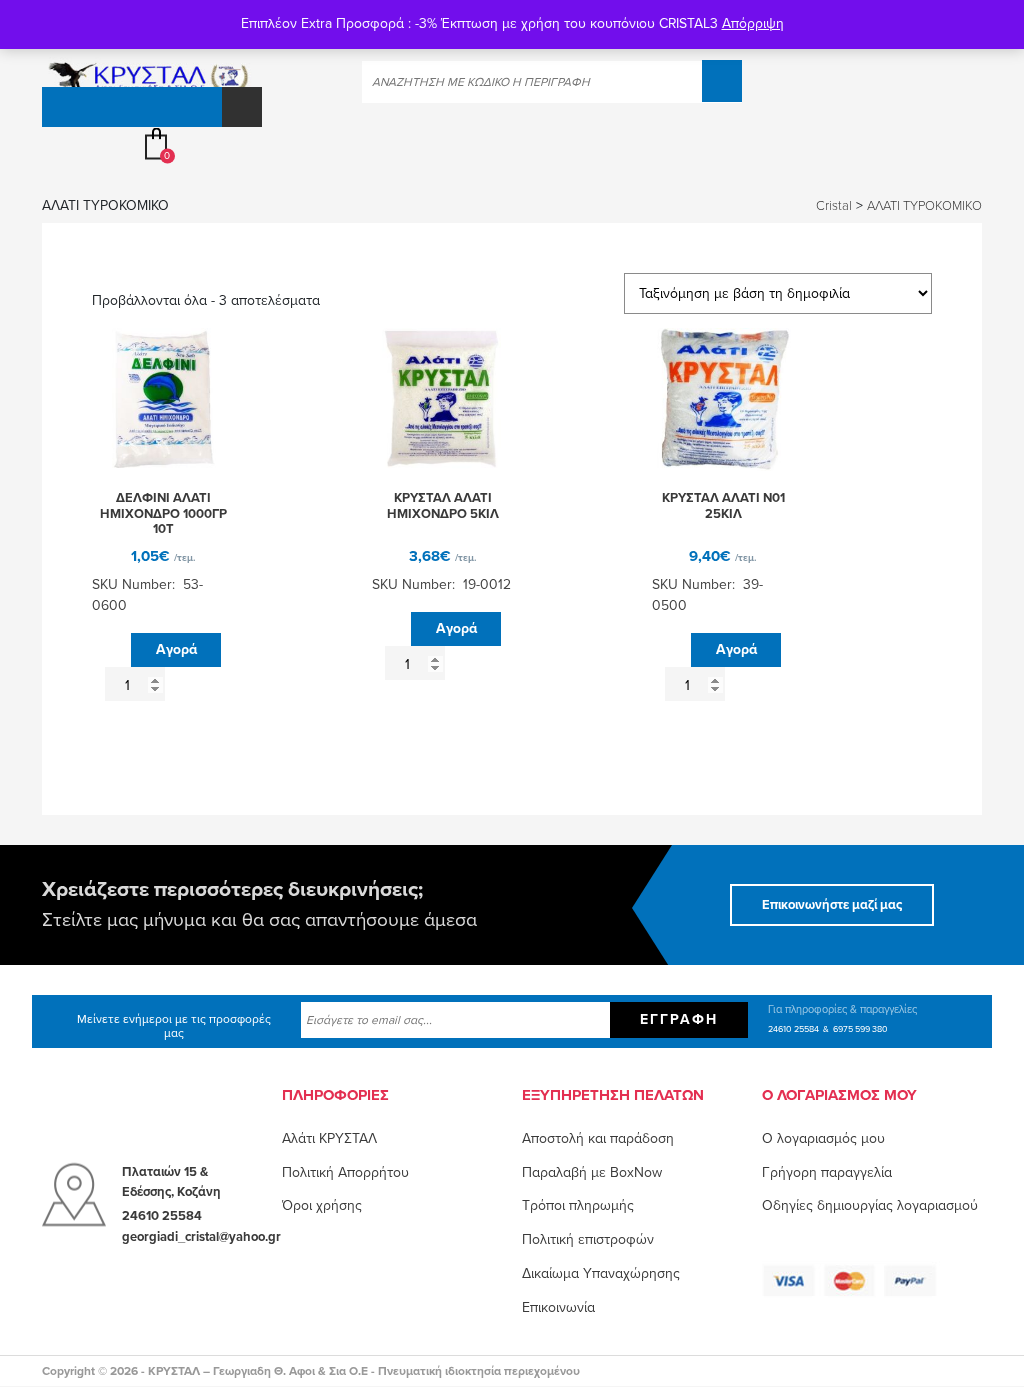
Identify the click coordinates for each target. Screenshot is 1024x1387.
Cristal (834, 206)
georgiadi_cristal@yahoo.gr (201, 1237)
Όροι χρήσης (322, 1205)
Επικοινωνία (558, 1307)
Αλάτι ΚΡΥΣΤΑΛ (329, 1138)
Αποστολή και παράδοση (598, 1138)
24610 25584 (793, 1029)
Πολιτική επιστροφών (588, 1239)
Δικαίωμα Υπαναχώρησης (601, 1273)
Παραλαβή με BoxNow (592, 1172)
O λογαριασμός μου (823, 1138)
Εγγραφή (679, 1019)
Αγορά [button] (176, 649)
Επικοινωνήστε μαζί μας (832, 905)
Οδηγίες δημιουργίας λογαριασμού (870, 1205)
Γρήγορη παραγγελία (827, 1172)
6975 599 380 (860, 1029)
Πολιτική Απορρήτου (345, 1172)
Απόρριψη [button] (753, 23)
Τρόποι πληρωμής (578, 1205)
